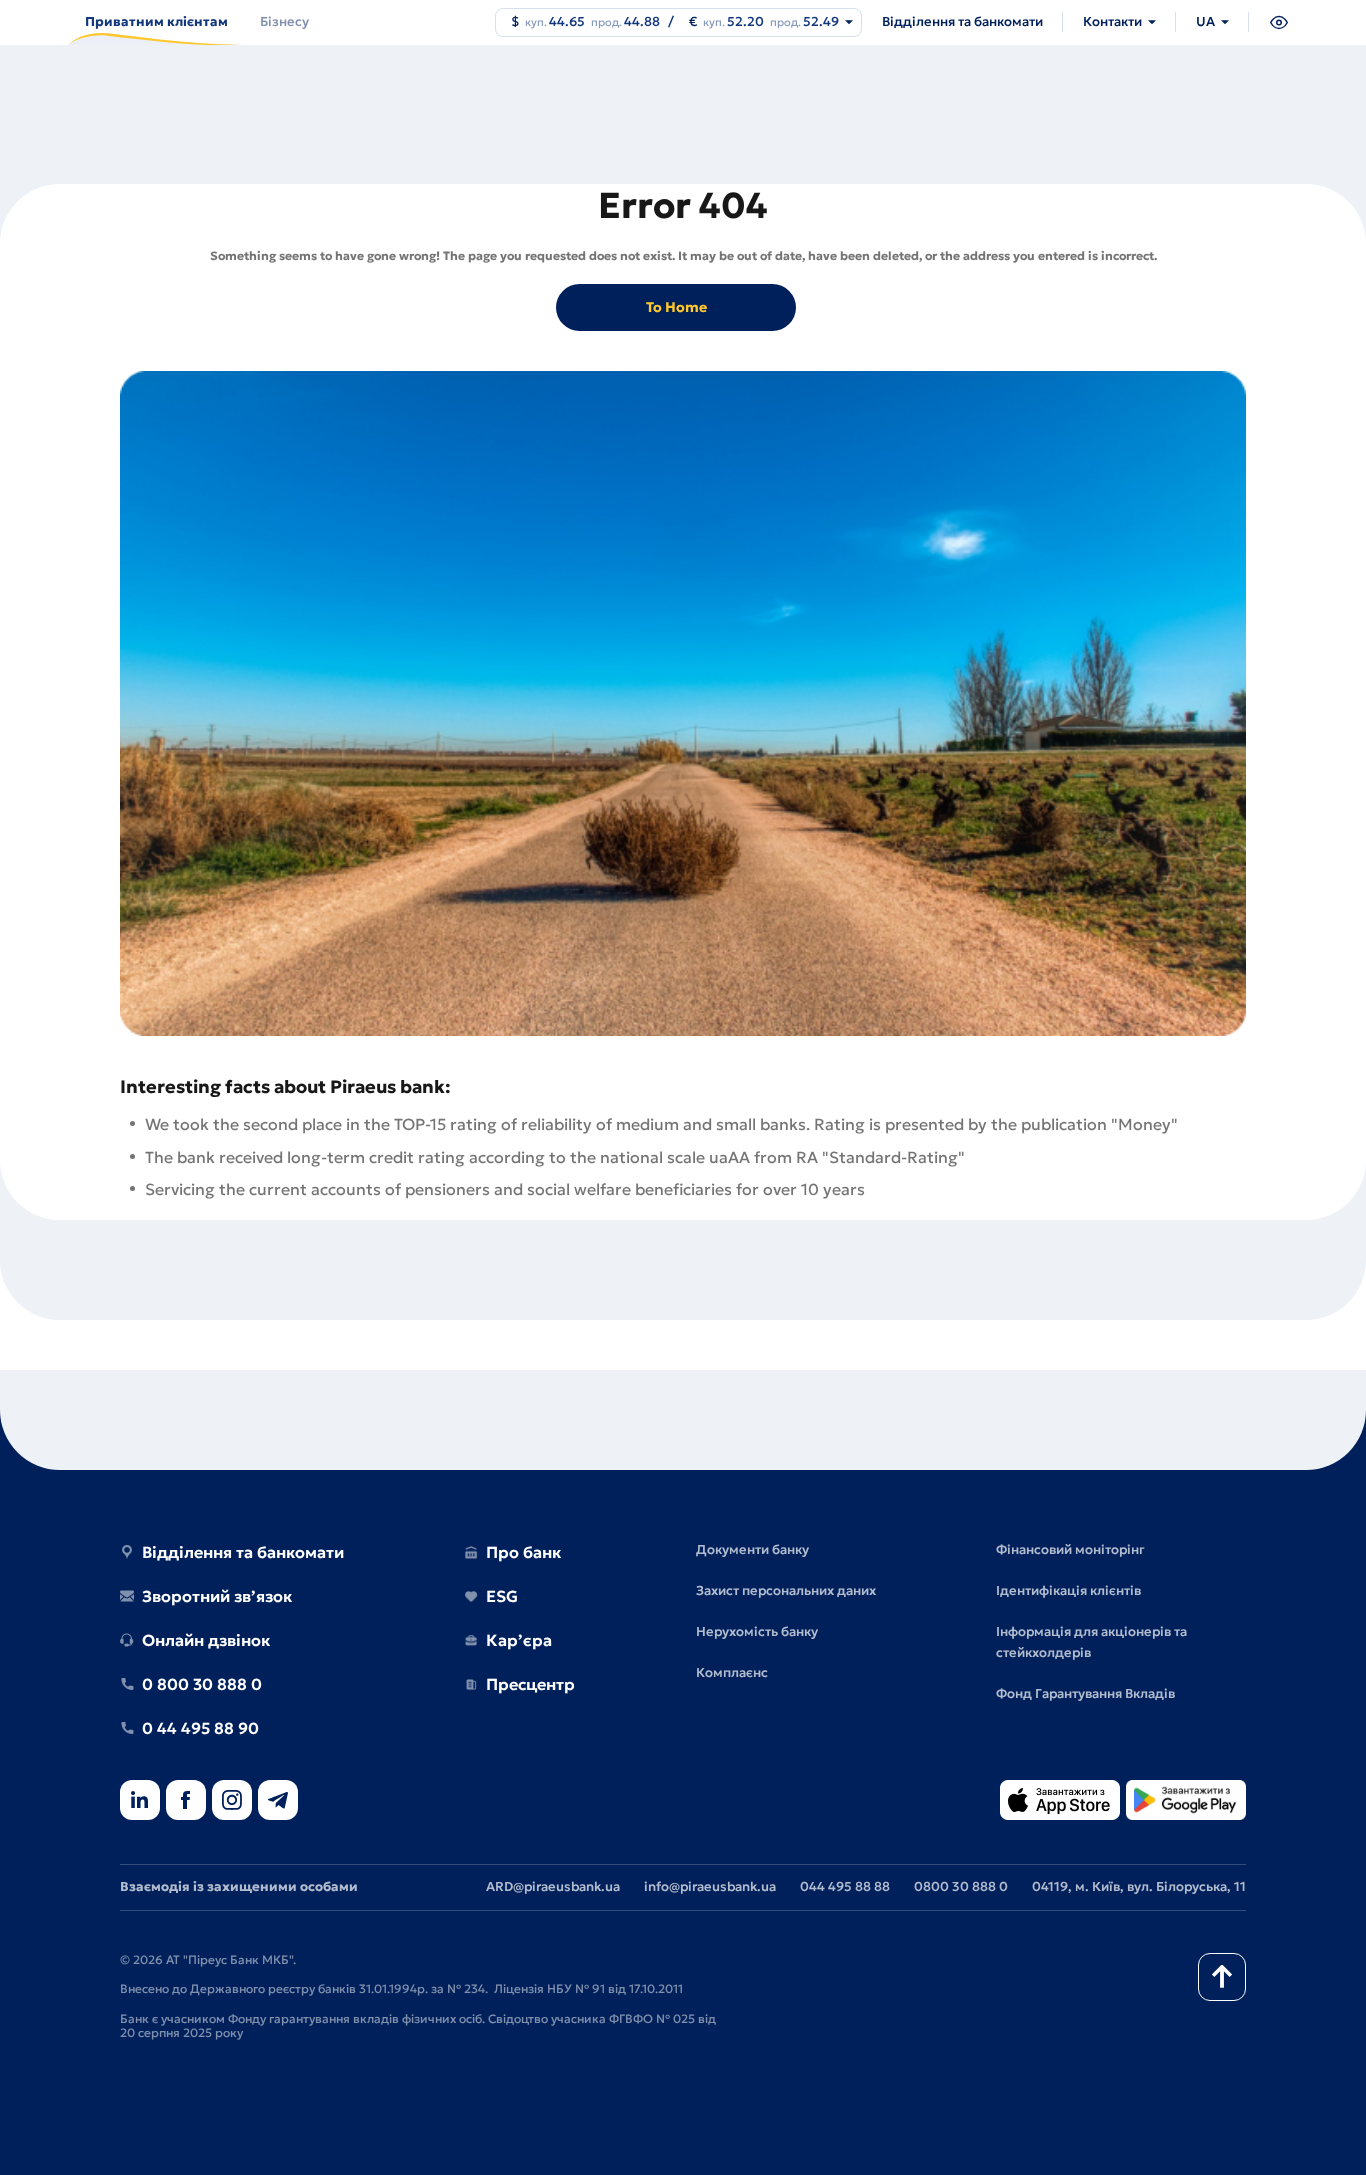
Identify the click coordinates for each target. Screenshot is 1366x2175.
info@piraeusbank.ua (710, 1886)
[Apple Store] (1060, 1801)
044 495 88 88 (845, 1886)
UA (1205, 21)
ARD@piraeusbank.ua (553, 1886)
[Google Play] (1186, 1801)
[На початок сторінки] (1222, 1977)
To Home (676, 307)
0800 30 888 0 (961, 1886)
